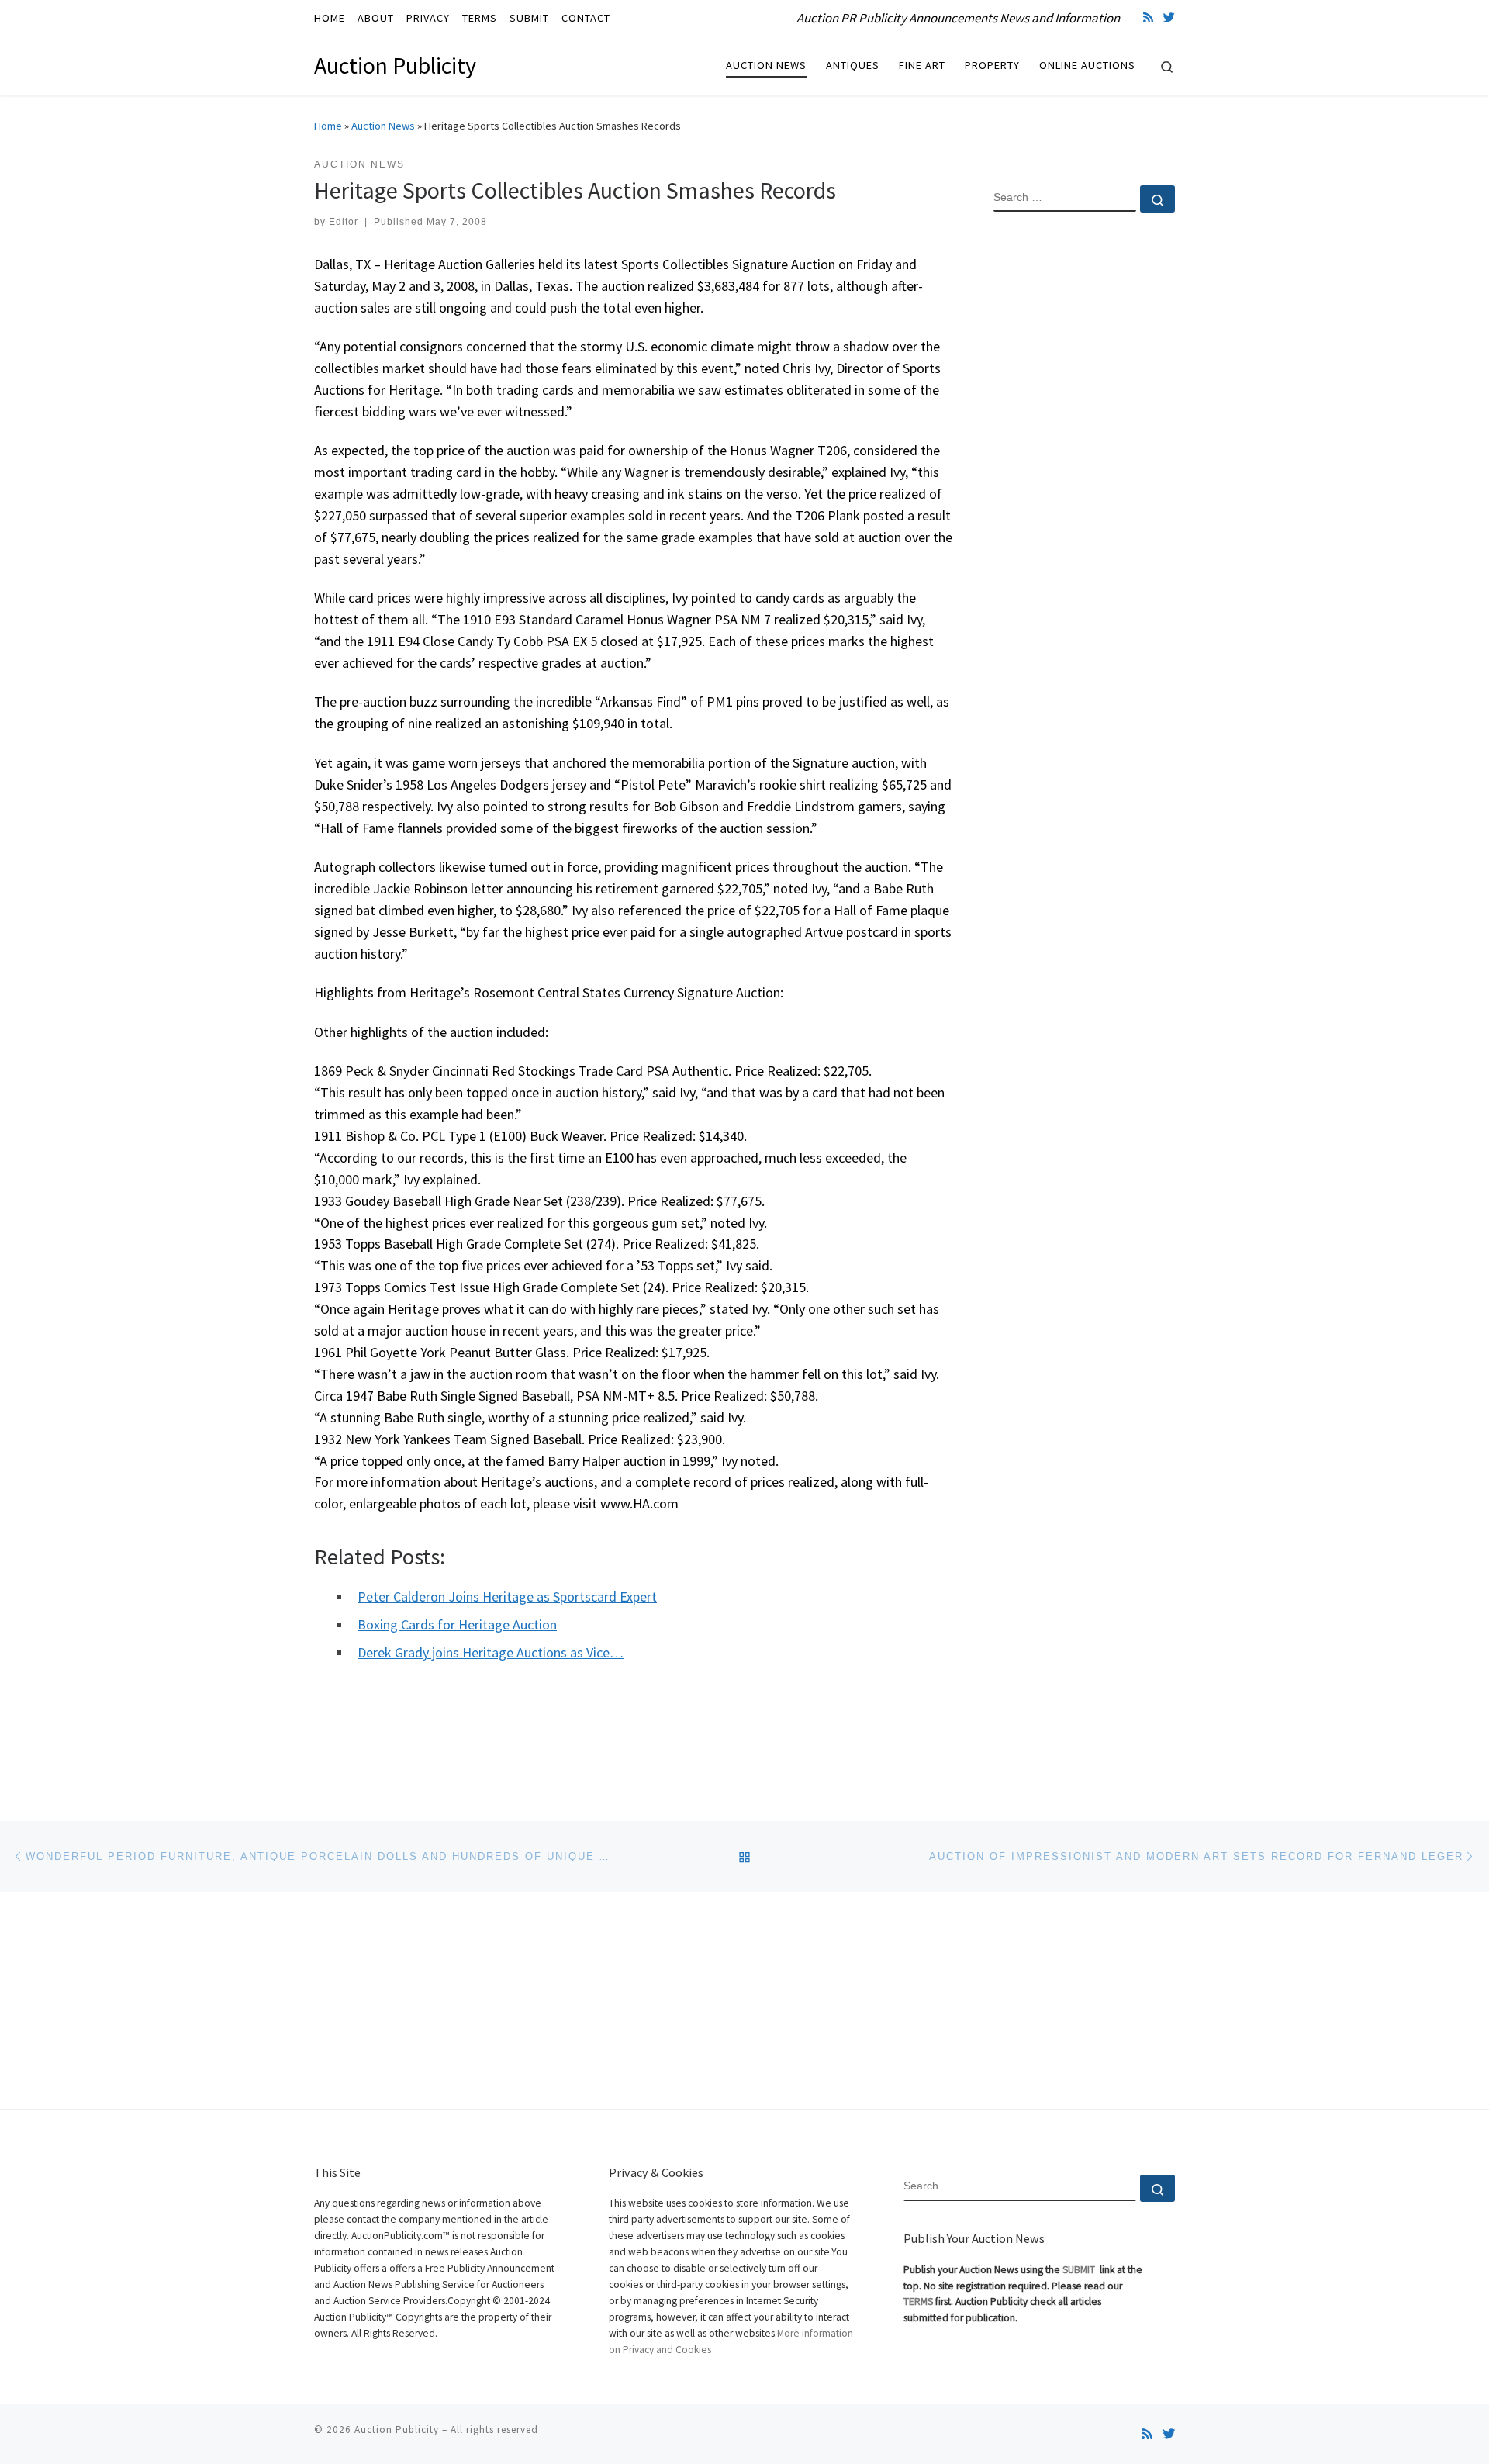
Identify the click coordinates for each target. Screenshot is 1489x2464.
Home (328, 126)
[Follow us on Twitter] (1169, 17)
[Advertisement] (1084, 475)
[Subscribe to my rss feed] (1148, 17)
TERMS (918, 2302)
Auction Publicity (397, 2429)
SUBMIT (1080, 2270)
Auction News (383, 126)
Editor (344, 222)
